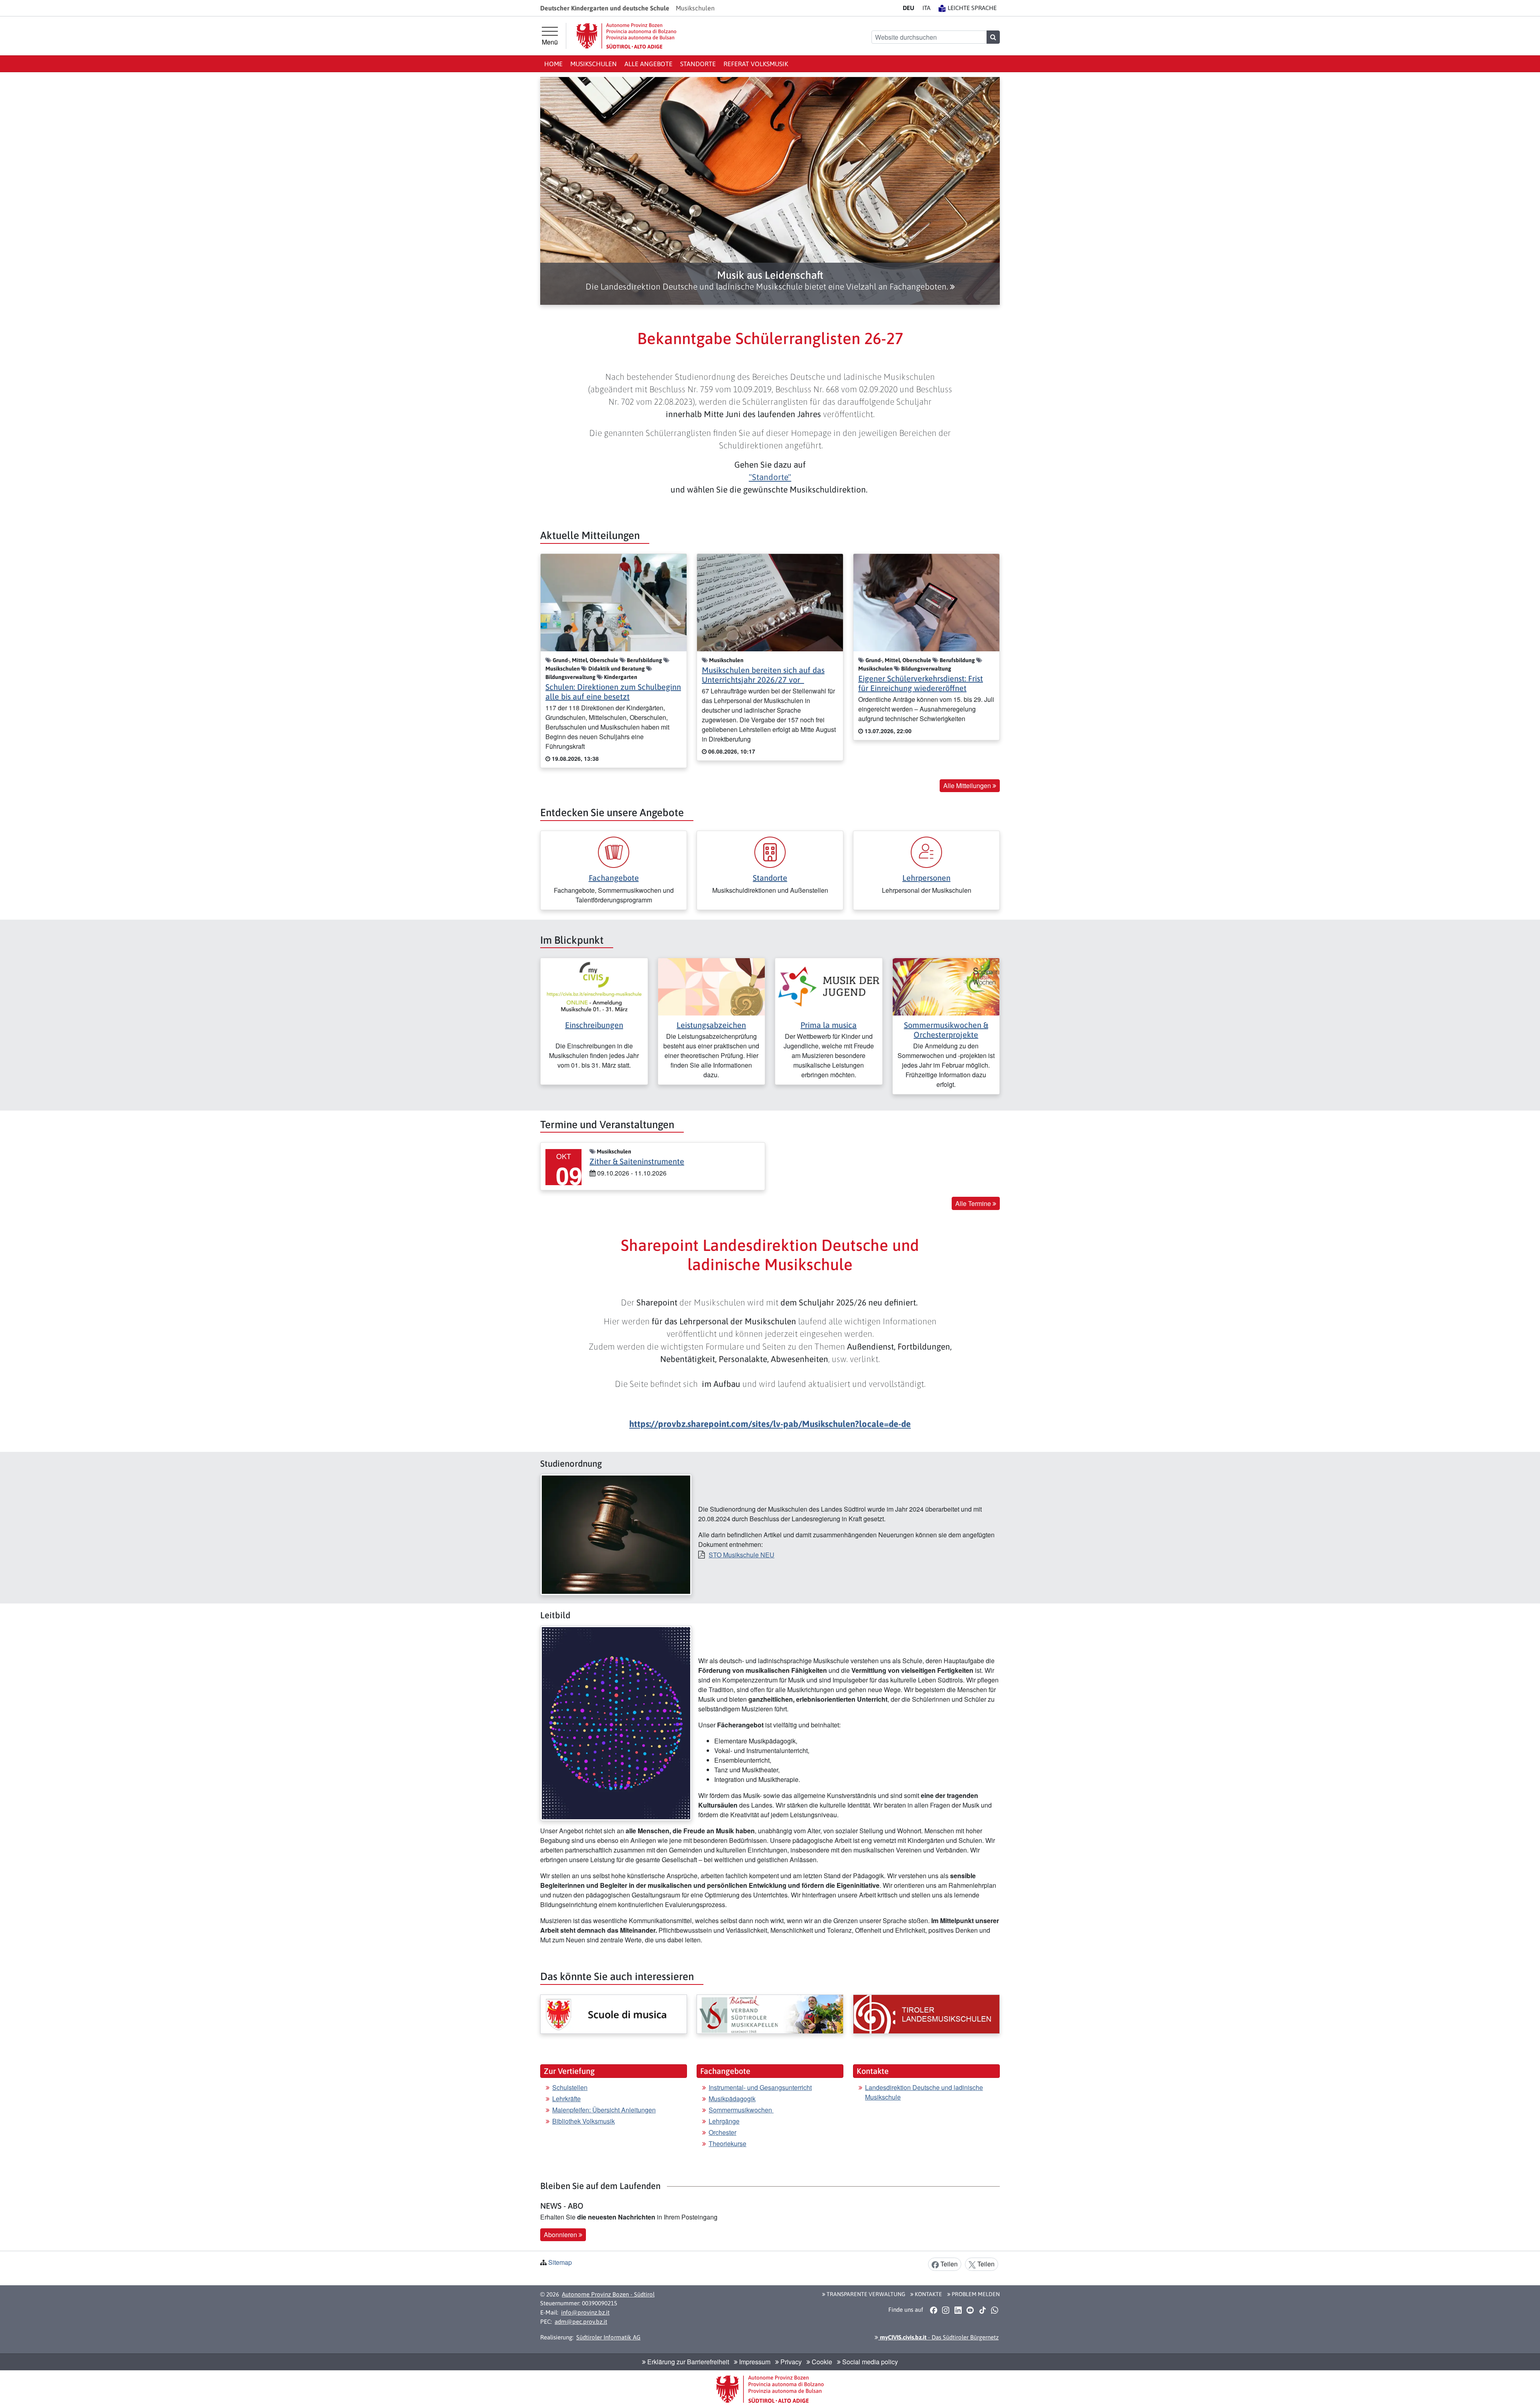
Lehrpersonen (926, 878)
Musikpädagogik (732, 2099)
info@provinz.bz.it (585, 2312)
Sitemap (560, 2262)
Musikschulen (594, 64)
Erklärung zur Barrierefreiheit (687, 2362)
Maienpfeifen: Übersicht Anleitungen (604, 2110)
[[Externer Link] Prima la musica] (829, 986)
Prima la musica (829, 1025)
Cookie (821, 2362)
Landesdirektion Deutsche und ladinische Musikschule (924, 2092)
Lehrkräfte (566, 2099)
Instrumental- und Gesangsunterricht (760, 2087)
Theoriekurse (727, 2143)
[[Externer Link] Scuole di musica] (614, 2014)
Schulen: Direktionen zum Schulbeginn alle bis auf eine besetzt (613, 692)
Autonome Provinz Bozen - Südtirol (608, 2294)
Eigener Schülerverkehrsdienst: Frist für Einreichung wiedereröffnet (921, 683)
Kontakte (928, 2294)
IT (926, 8)
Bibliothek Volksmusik (584, 2121)
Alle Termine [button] (974, 1203)
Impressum (754, 2362)
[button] (770, 281)
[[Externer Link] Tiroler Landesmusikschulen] (926, 2014)
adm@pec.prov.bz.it (581, 2322)
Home (553, 64)
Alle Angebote (648, 64)
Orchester (722, 2132)
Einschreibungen (594, 1025)
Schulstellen (570, 2087)
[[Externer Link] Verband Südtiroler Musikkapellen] (770, 2014)
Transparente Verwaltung (865, 2294)
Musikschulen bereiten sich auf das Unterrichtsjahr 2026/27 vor (763, 675)
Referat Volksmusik (756, 64)
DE (909, 8)
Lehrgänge (724, 2121)
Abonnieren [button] (561, 2235)
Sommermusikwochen (741, 2110)
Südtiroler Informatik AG (608, 2337)
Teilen (948, 2264)
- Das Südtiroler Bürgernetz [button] (938, 2337)
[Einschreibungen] (594, 986)
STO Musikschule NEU (742, 1555)
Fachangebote (614, 878)
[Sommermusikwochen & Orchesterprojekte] (946, 986)
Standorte (698, 64)
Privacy (790, 2362)
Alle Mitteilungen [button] (968, 785)
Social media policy (869, 2362)
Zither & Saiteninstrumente (637, 1161)
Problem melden (975, 2294)
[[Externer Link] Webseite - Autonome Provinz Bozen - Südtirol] (626, 36)
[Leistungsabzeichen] (712, 986)
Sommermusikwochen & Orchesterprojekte (946, 1030)
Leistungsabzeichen (711, 1025)
